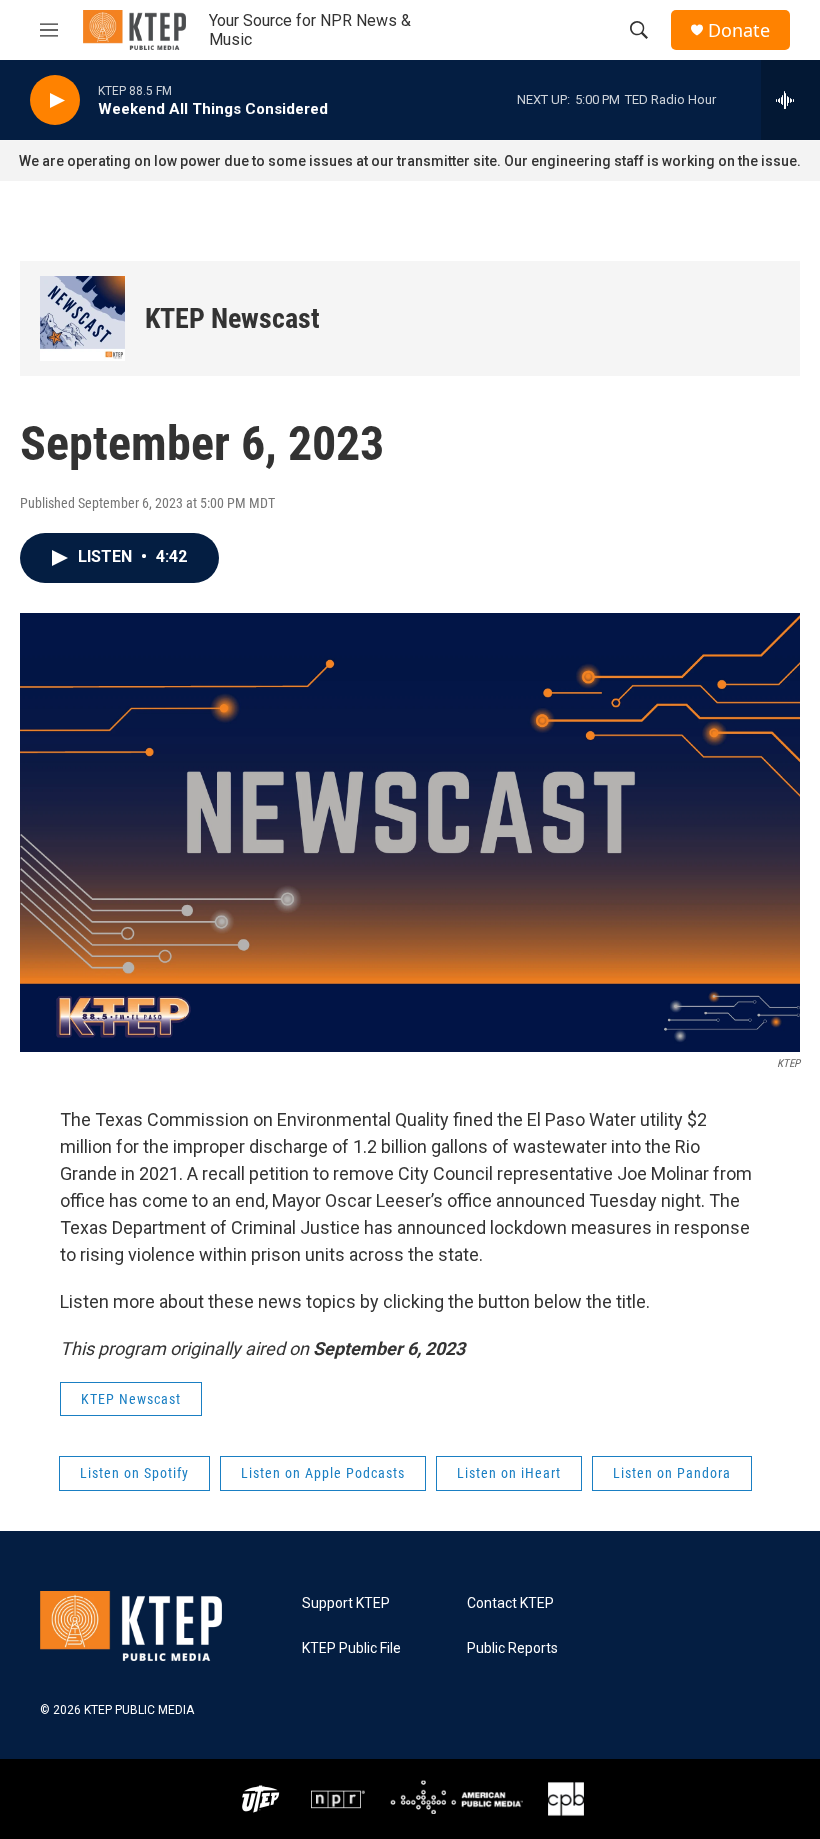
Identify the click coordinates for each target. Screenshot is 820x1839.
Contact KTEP (510, 1603)
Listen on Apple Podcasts (323, 1473)
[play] (55, 100)
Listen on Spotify (134, 1473)
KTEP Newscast (232, 318)
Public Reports (512, 1648)
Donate (739, 30)
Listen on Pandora (672, 1473)
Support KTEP (346, 1603)
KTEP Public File (351, 1648)
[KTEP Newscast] (82, 318)
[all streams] (790, 100)
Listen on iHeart (509, 1473)
